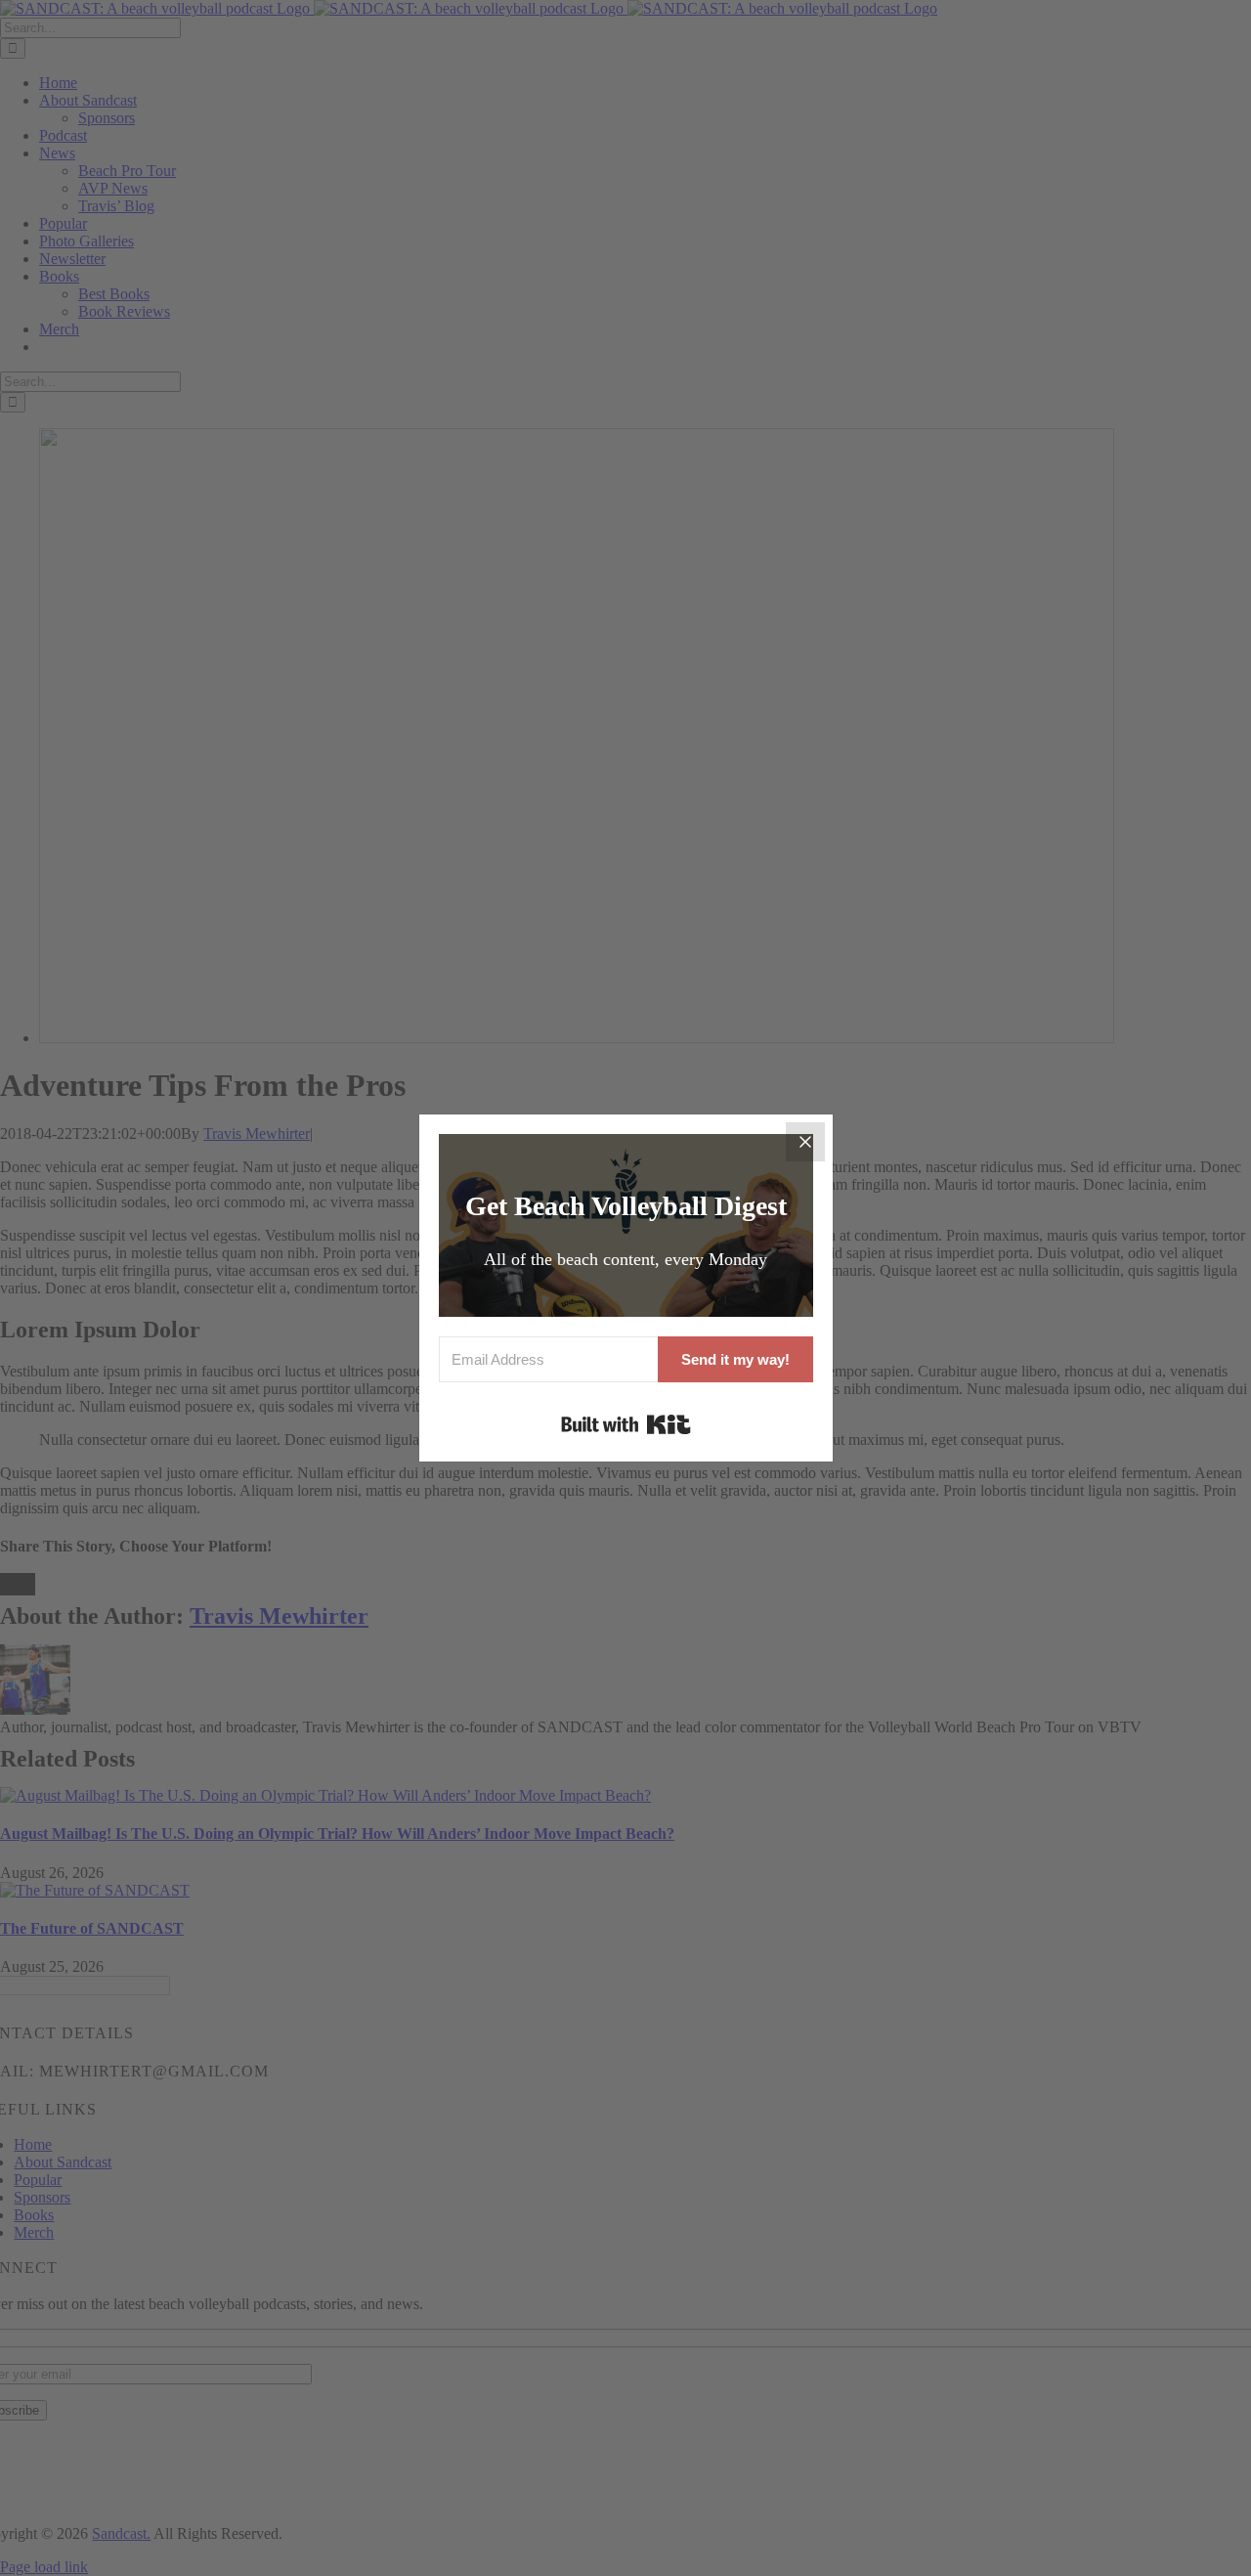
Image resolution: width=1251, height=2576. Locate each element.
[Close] (805, 1142)
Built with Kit (626, 1424)
